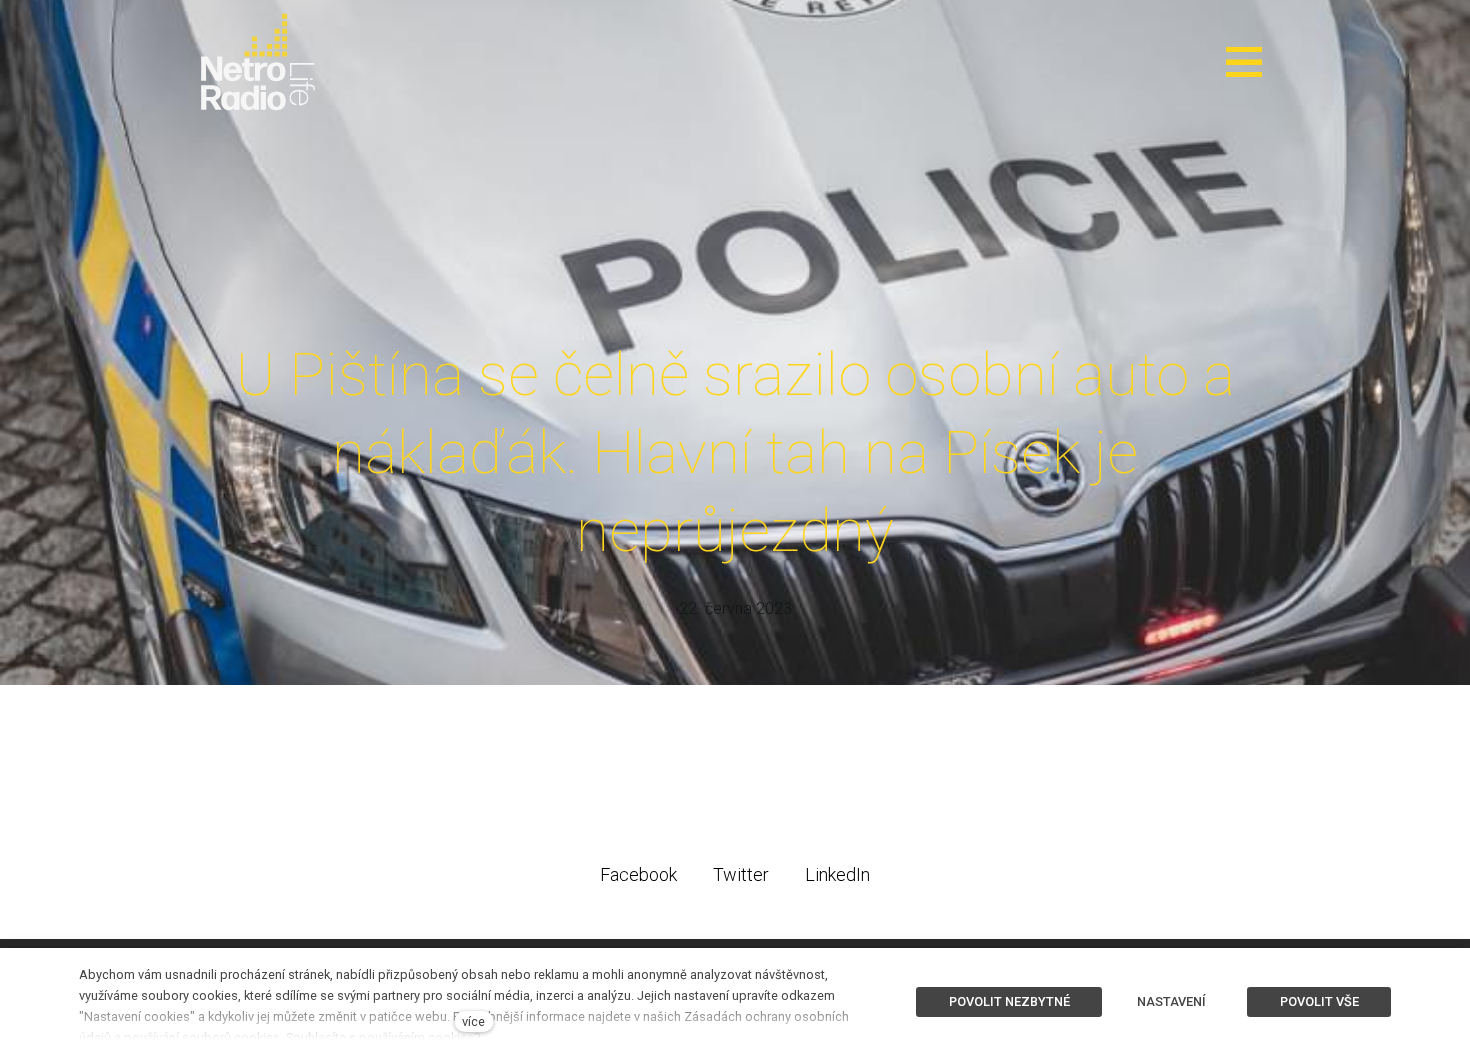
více (473, 1021)
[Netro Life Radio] (258, 62)
